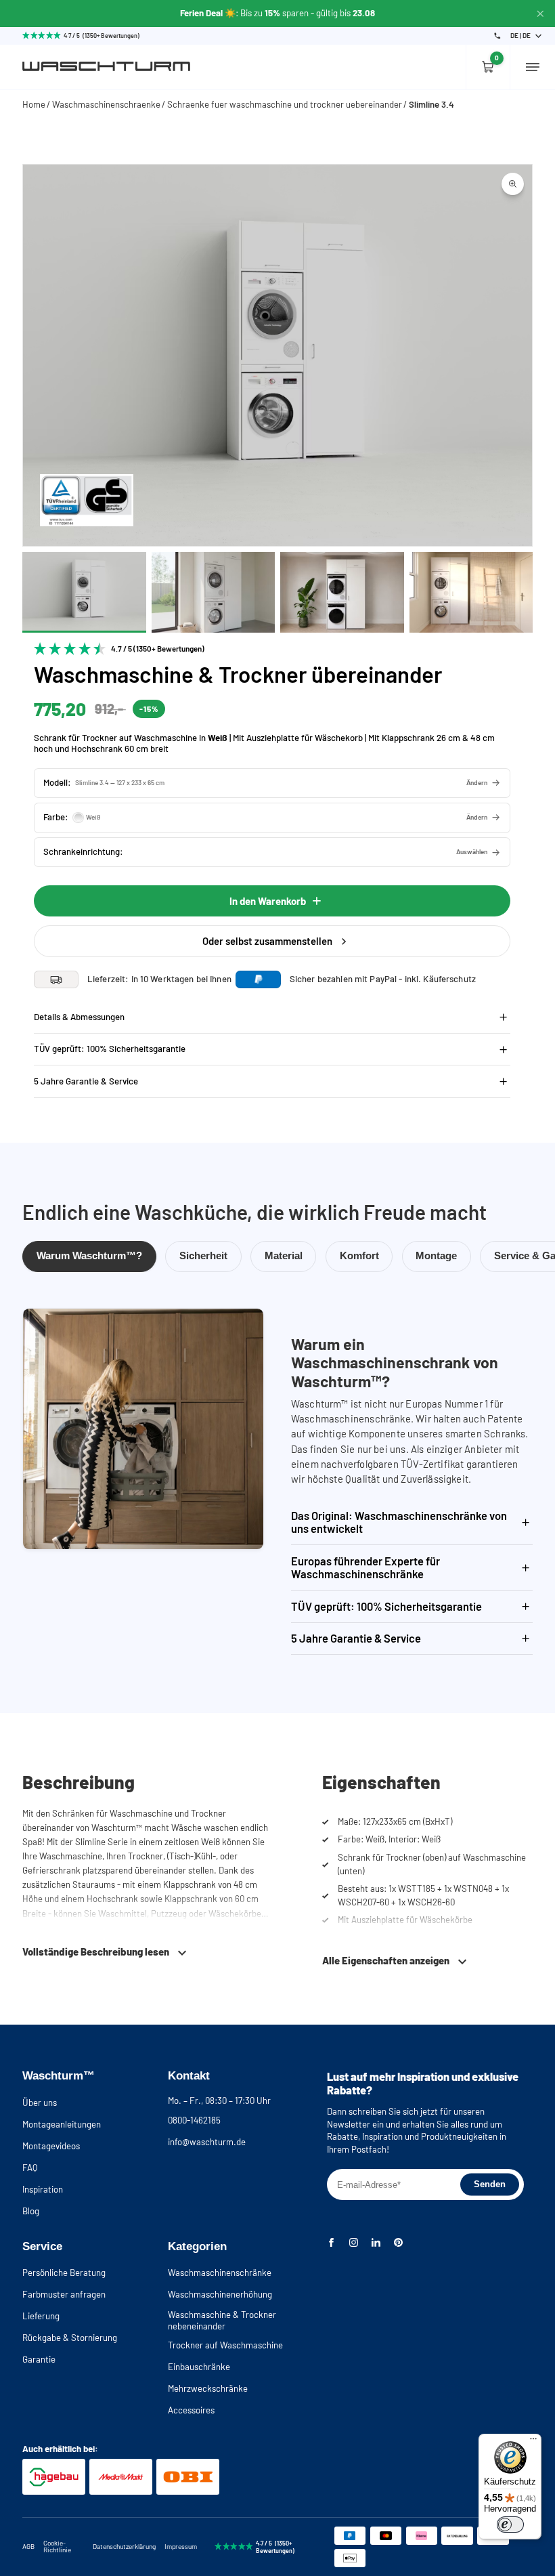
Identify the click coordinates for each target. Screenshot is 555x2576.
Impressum (181, 2546)
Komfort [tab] (359, 1256)
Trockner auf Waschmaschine (225, 2345)
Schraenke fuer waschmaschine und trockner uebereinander (285, 104)
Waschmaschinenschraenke (106, 104)
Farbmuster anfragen (64, 2294)
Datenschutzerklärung (124, 2546)
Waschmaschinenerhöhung (220, 2294)
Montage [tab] (436, 1256)
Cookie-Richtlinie (57, 2546)
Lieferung (41, 2316)
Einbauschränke (199, 2367)
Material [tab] (284, 1256)
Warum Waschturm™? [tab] (89, 1256)
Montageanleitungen (62, 2124)
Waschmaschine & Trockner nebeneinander (222, 2320)
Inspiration (43, 2189)
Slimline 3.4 (431, 104)
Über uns (40, 2103)
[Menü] (533, 2442)
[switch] (510, 2525)
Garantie (39, 2359)
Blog (31, 2211)
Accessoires (191, 2410)
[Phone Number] (497, 36)
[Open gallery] (513, 184)
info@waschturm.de (207, 2142)
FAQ (30, 2168)
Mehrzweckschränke (208, 2388)
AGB (28, 2546)
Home (34, 104)
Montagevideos (51, 2146)
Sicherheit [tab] (203, 1256)
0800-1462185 (194, 2120)
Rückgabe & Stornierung (70, 2338)
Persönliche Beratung (64, 2273)
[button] (272, 783)
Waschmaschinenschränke (220, 2273)
